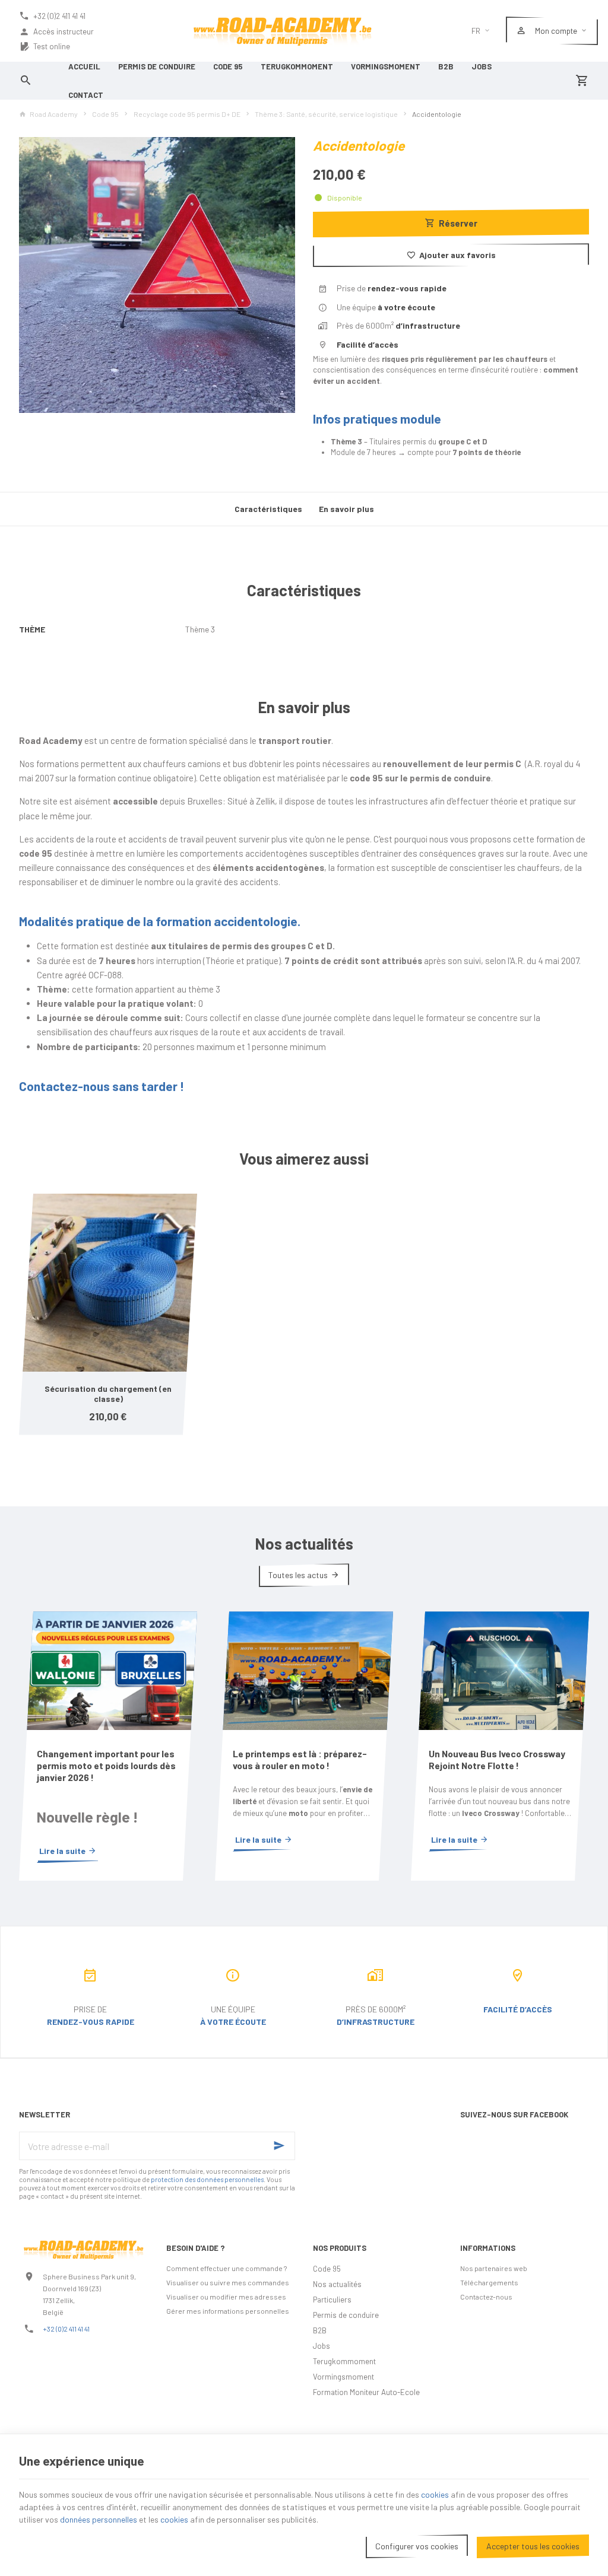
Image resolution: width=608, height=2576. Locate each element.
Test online (52, 46)
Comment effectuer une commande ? (227, 2268)
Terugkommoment (297, 66)
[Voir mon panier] (582, 81)
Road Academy (54, 114)
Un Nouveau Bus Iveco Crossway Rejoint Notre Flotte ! (497, 1759)
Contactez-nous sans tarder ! (102, 1086)
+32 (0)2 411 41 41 (66, 2329)
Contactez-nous (486, 2297)
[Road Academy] (282, 31)
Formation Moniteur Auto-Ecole (366, 2392)
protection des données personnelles (207, 2179)
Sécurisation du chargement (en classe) (108, 1394)
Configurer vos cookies (417, 2546)
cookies (435, 2494)
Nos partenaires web (494, 2268)
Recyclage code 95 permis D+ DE (187, 114)
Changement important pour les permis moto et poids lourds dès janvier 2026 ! (106, 1765)
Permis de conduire (157, 66)
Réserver (458, 223)
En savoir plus (346, 509)
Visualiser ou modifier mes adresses (226, 2297)
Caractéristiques (268, 509)
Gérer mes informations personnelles (228, 2311)
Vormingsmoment (386, 66)
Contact (86, 95)
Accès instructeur (64, 31)
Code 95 (228, 66)
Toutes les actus (298, 1575)
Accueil (84, 66)
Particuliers (332, 2300)
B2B (446, 66)
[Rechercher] (26, 81)
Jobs (482, 66)
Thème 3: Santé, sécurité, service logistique (326, 114)
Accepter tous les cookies (533, 2546)
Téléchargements (489, 2282)
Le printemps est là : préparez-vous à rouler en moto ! (300, 1759)
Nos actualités (304, 1543)
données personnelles (99, 2519)
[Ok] (281, 2146)
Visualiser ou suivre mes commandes (228, 2282)
